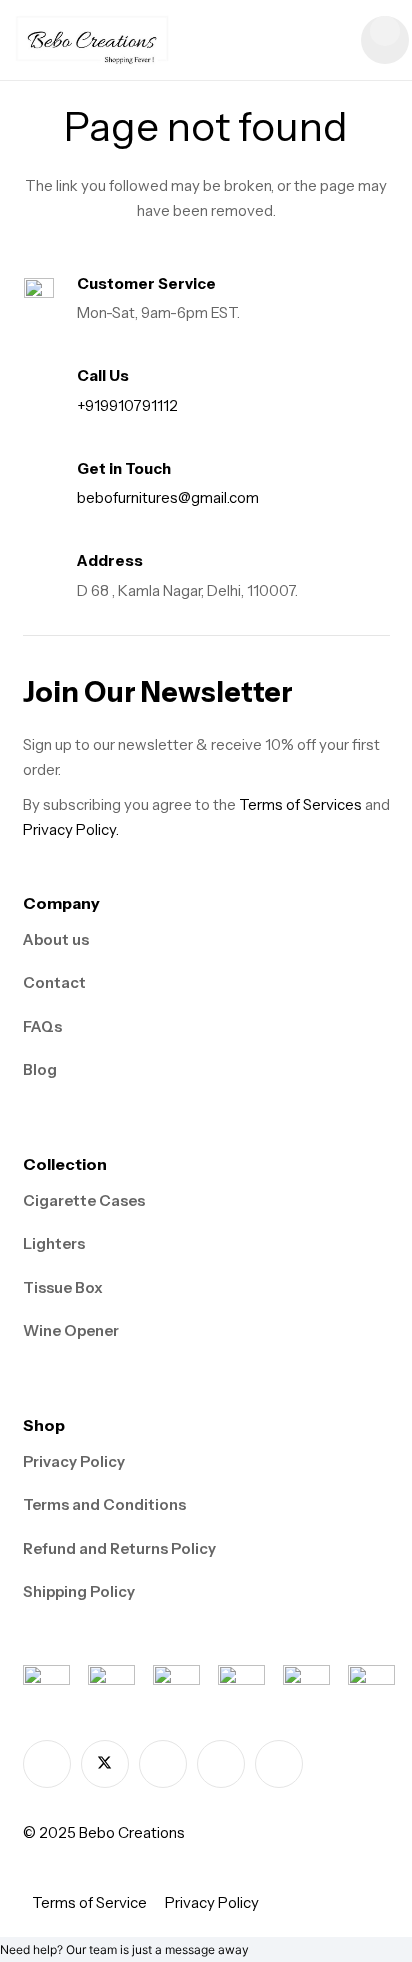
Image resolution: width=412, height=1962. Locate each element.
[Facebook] (47, 1764)
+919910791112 (127, 405)
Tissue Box (63, 1287)
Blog (40, 1069)
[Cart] (385, 40)
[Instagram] (163, 1764)
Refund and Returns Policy (119, 1548)
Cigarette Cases (84, 1200)
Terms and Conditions (104, 1504)
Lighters (54, 1243)
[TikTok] (221, 1764)
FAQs (42, 1026)
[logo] (92, 40)
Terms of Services (300, 804)
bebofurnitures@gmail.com (168, 497)
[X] (105, 1764)
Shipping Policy (79, 1591)
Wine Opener (71, 1330)
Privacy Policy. (71, 829)
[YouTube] (279, 1764)
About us (56, 939)
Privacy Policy (74, 1461)
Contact (54, 982)
